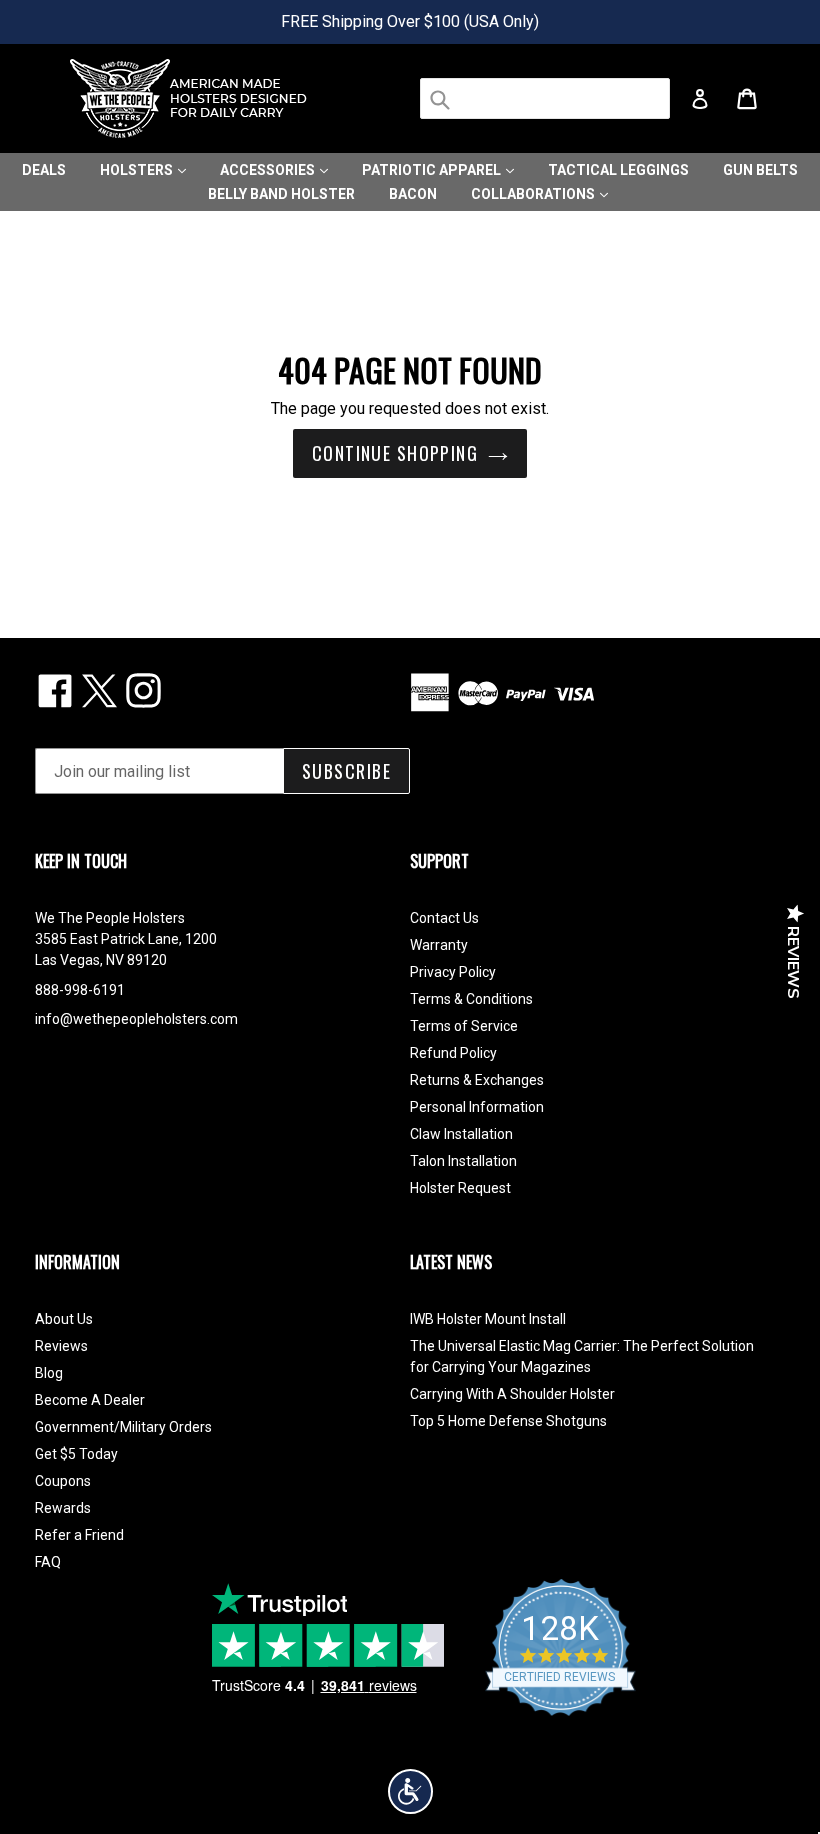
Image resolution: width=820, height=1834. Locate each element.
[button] (410, 1791)
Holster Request (460, 1188)
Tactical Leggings (618, 170)
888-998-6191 (80, 990)
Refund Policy (453, 1053)
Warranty (439, 945)
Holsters (138, 170)
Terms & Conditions (471, 999)
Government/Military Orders (123, 1427)
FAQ (48, 1562)
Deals (44, 170)
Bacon (413, 194)
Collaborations (534, 194)
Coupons (63, 1481)
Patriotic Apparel (433, 170)
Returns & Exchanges (477, 1080)
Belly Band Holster (281, 194)
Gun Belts (760, 170)
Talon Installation (463, 1161)
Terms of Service (464, 1026)
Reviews (61, 1346)
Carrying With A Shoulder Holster (512, 1394)
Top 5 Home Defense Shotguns (508, 1421)
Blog (49, 1373)
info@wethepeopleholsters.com (136, 1019)
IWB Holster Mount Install (488, 1319)
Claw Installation (461, 1134)
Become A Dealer (90, 1400)
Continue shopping (395, 453)
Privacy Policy (453, 972)
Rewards (63, 1508)
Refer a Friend (79, 1535)
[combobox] (545, 98)
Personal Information (477, 1107)
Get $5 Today (76, 1454)
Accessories (269, 170)
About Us (64, 1319)
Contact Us (444, 918)
